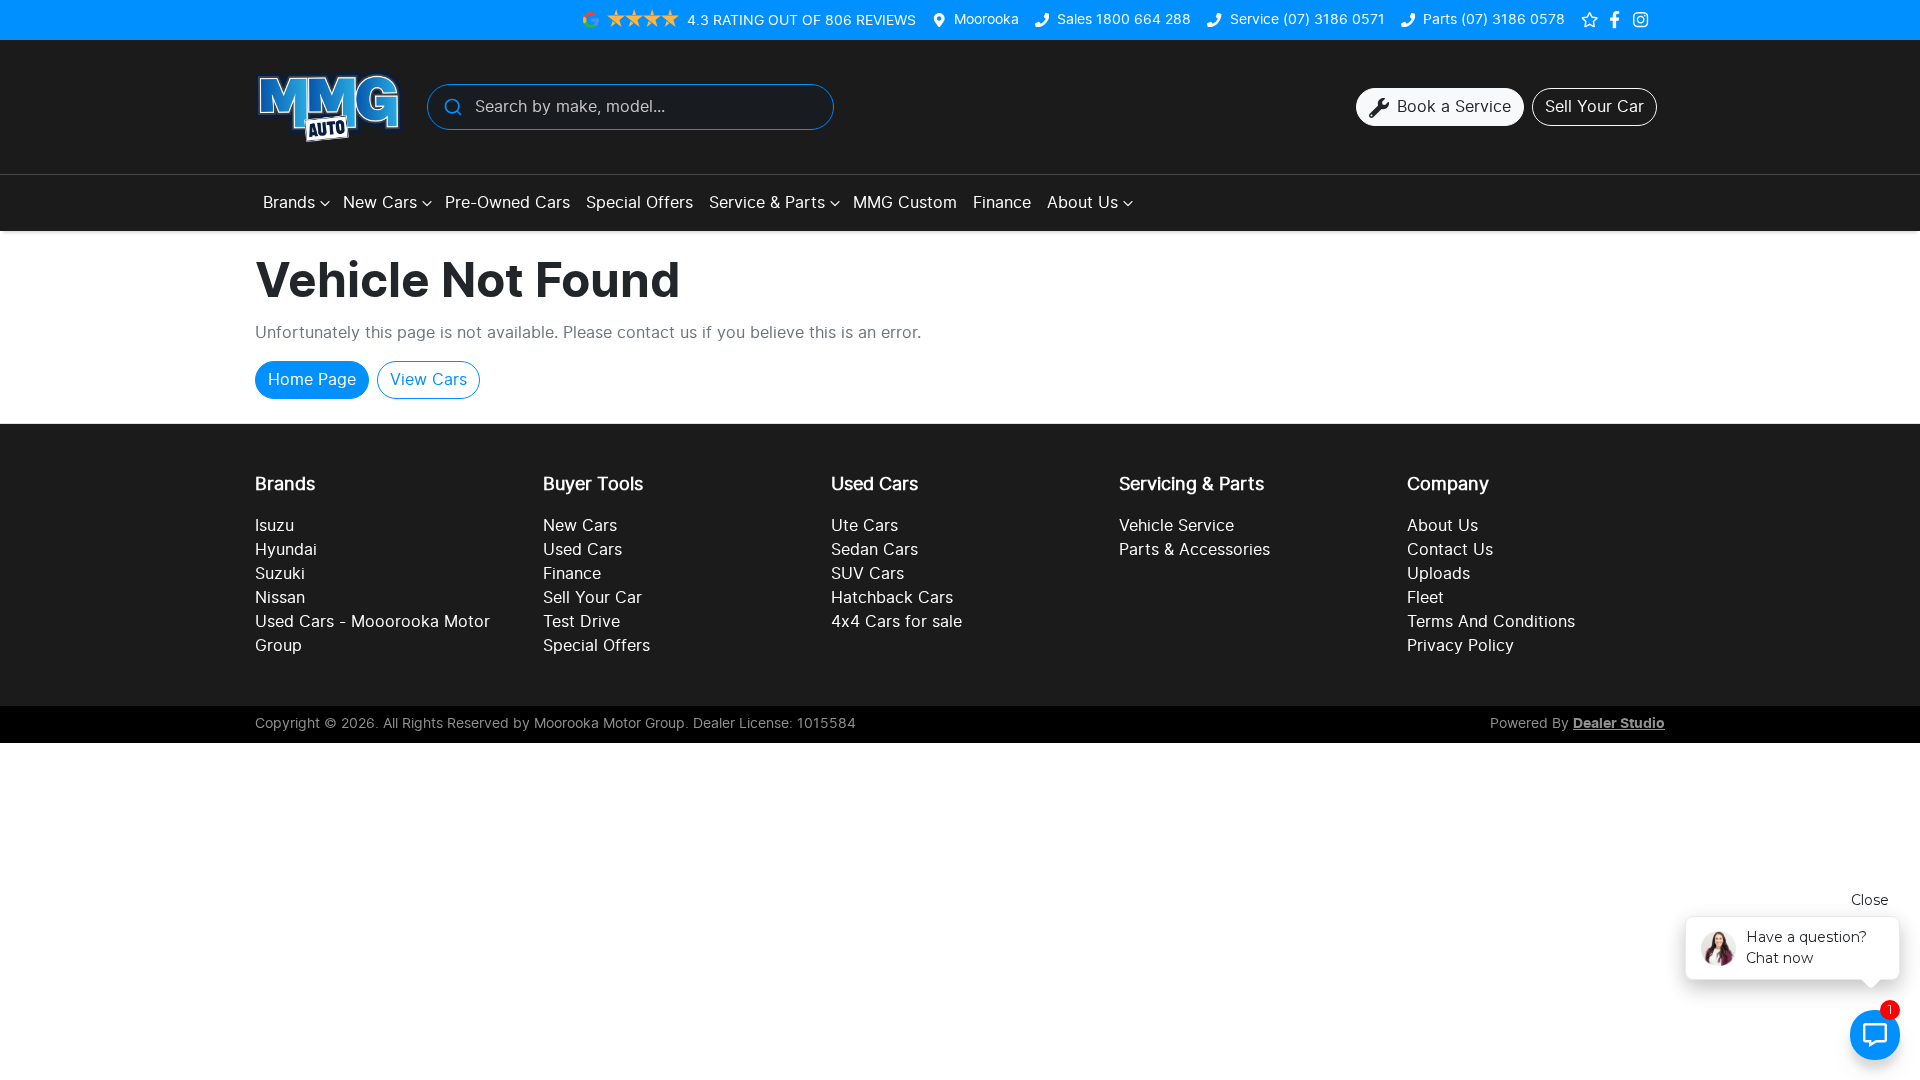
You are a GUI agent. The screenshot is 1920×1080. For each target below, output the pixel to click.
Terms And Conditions (1491, 622)
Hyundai (286, 550)
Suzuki (280, 574)
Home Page (312, 380)
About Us (1082, 203)
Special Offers (639, 203)
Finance (1002, 203)
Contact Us (1450, 550)
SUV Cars (867, 574)
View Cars (428, 380)
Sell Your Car (592, 598)
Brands (289, 203)
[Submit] (451, 107)
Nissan (280, 598)
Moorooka (986, 19)
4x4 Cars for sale (896, 622)
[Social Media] (1618, 19)
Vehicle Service (1176, 526)
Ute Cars (864, 526)
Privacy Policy (1460, 646)
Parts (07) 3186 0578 (1494, 19)
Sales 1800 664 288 (1124, 19)
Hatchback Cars (892, 598)
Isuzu (274, 526)
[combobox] (630, 107)
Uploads (1438, 574)
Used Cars (582, 550)
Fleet (1425, 598)
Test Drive (581, 622)
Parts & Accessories (1194, 550)
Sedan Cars (874, 550)
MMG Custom (905, 203)
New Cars (380, 203)
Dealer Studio (1619, 724)
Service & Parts (767, 203)
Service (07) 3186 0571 (1307, 19)
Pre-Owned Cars (507, 203)
